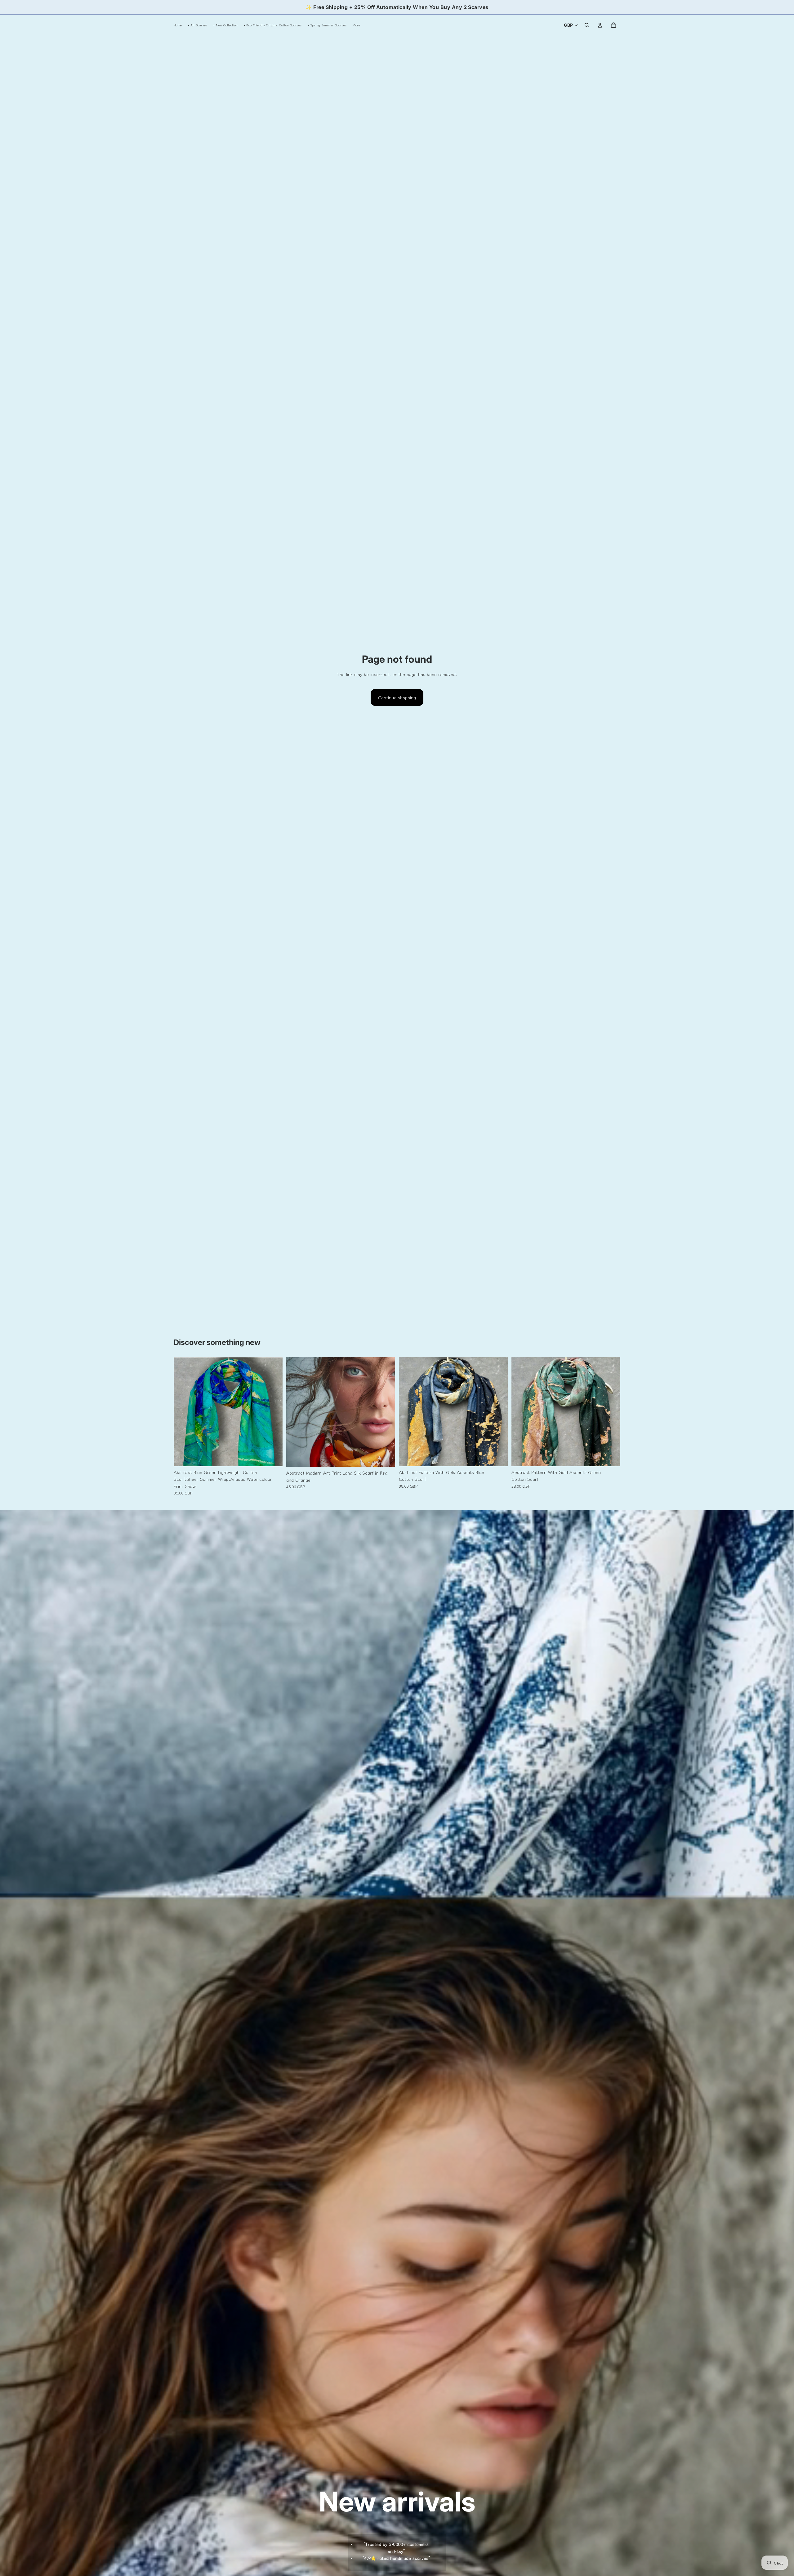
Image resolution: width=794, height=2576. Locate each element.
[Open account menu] (600, 25)
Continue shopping (397, 697)
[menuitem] (356, 25)
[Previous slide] (183, 1412)
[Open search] (587, 25)
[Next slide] (273, 1412)
